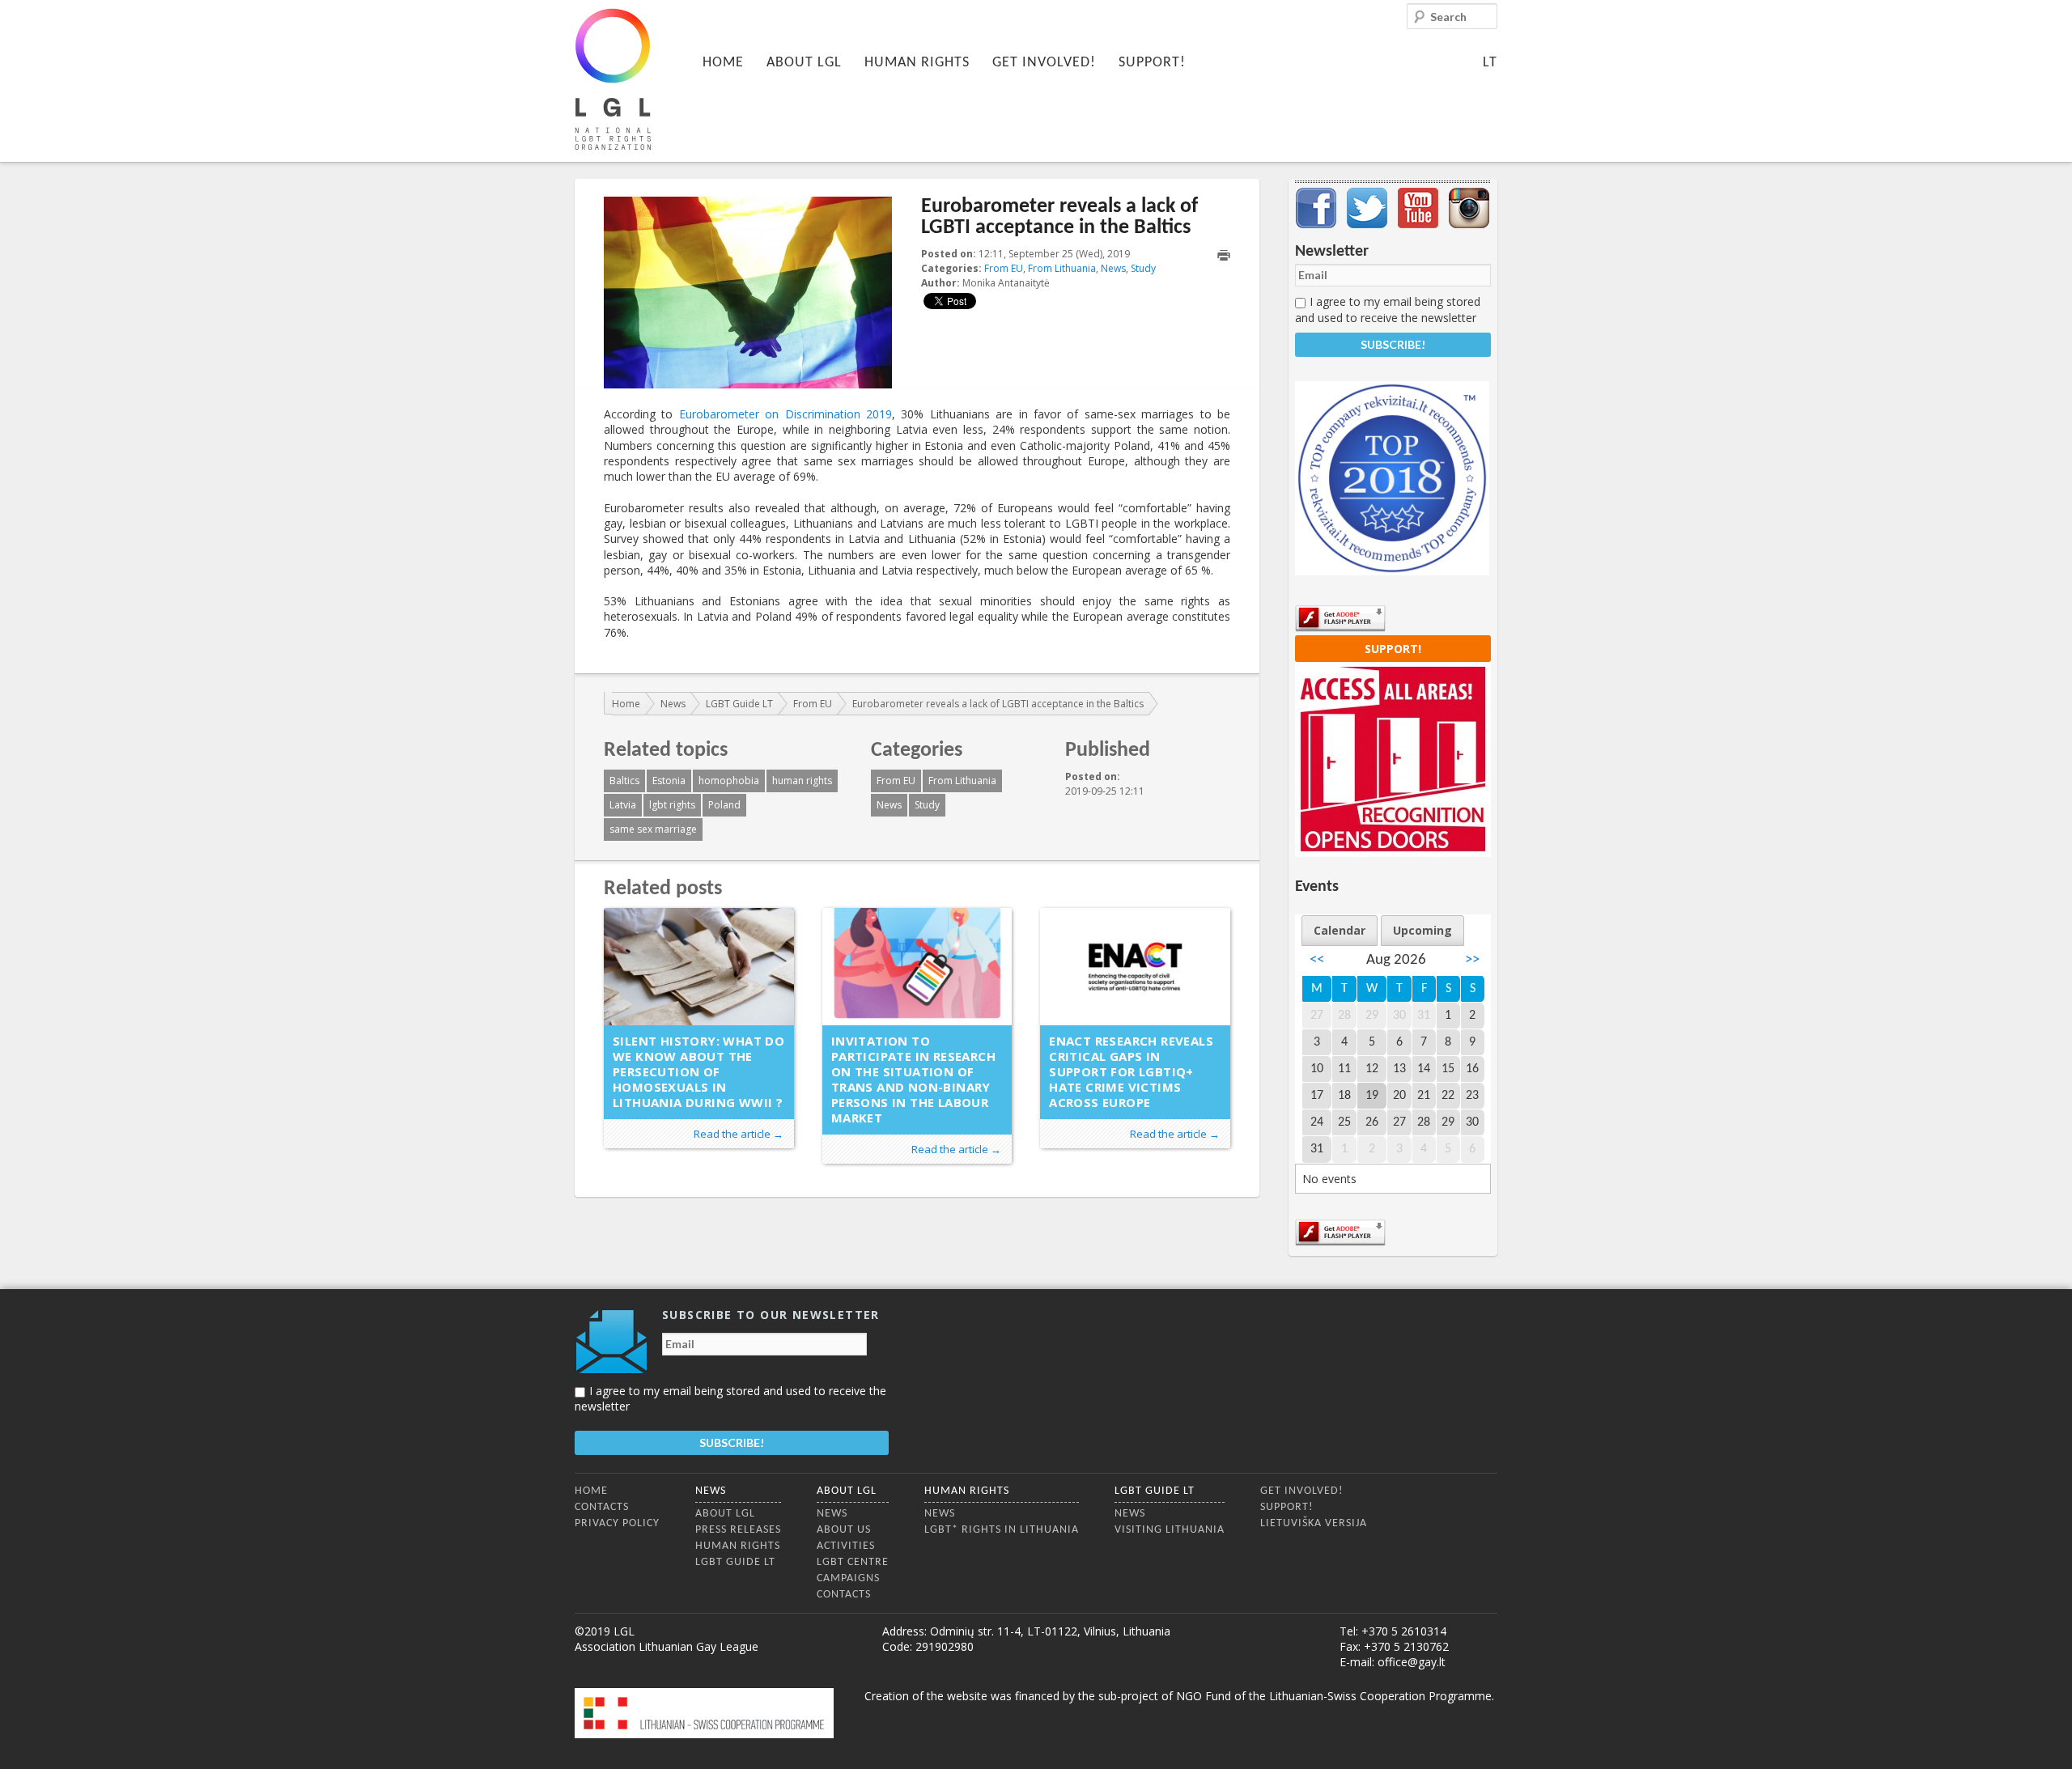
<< (1317, 960)
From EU (1004, 268)
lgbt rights (672, 805)
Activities (846, 1546)
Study (1143, 268)
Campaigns (848, 1578)
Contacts (602, 1507)
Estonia (669, 781)
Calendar (1340, 930)
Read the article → (739, 1134)
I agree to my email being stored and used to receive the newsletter (1388, 309)
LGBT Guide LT (739, 704)
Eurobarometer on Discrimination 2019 (785, 414)
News (1113, 268)
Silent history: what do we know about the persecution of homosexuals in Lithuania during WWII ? (698, 1071)
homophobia (729, 781)
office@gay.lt (1412, 1662)
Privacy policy (617, 1523)
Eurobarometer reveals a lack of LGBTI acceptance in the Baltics (998, 704)
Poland (724, 805)
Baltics (624, 781)
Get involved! (1044, 63)
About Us (844, 1530)
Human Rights (917, 63)
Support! (1152, 63)
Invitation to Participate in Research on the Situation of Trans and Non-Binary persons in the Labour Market (913, 1079)
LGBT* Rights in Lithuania (1002, 1530)
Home (723, 63)
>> (1472, 960)
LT (1490, 63)
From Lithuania (1062, 268)
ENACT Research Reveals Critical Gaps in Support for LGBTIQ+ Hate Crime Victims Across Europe (1131, 1071)
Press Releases (738, 1530)
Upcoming (1422, 930)
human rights (802, 781)
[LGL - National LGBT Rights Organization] (613, 79)
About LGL (804, 63)
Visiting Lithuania (1170, 1530)
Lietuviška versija (1314, 1523)
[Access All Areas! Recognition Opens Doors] (1393, 853)
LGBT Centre (853, 1562)
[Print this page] (1224, 255)
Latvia (623, 805)
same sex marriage (653, 829)
